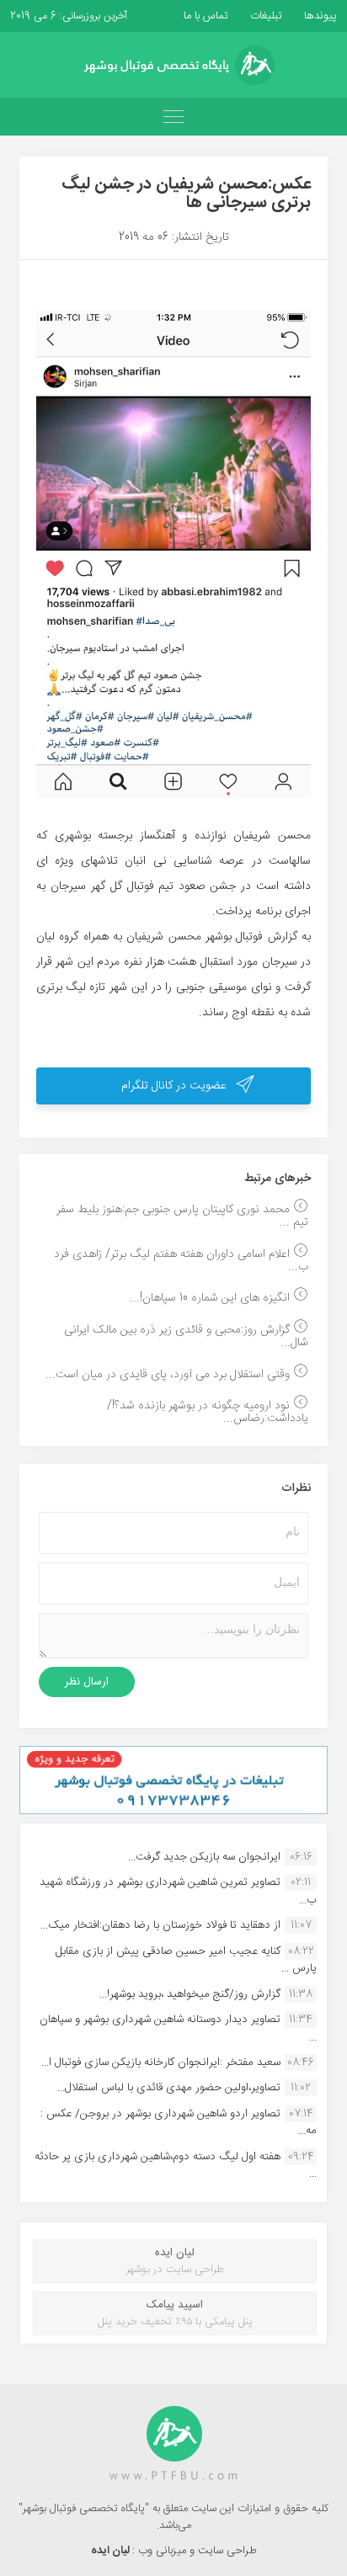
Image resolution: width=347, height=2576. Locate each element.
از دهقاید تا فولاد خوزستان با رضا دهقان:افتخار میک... (160, 1925)
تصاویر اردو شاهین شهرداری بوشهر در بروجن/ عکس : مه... (179, 2122)
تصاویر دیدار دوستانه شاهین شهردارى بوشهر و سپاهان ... (178, 2028)
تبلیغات (264, 16)
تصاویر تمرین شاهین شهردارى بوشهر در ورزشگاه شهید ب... (178, 1891)
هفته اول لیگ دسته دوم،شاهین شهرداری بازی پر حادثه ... (176, 2165)
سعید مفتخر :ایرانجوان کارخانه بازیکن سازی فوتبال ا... (161, 2062)
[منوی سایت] (173, 117)
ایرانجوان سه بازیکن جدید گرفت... (204, 1857)
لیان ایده (112, 2551)
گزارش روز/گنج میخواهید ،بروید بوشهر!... (190, 1994)
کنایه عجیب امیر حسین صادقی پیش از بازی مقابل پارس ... (186, 1960)
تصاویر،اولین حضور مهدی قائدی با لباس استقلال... (169, 2088)
